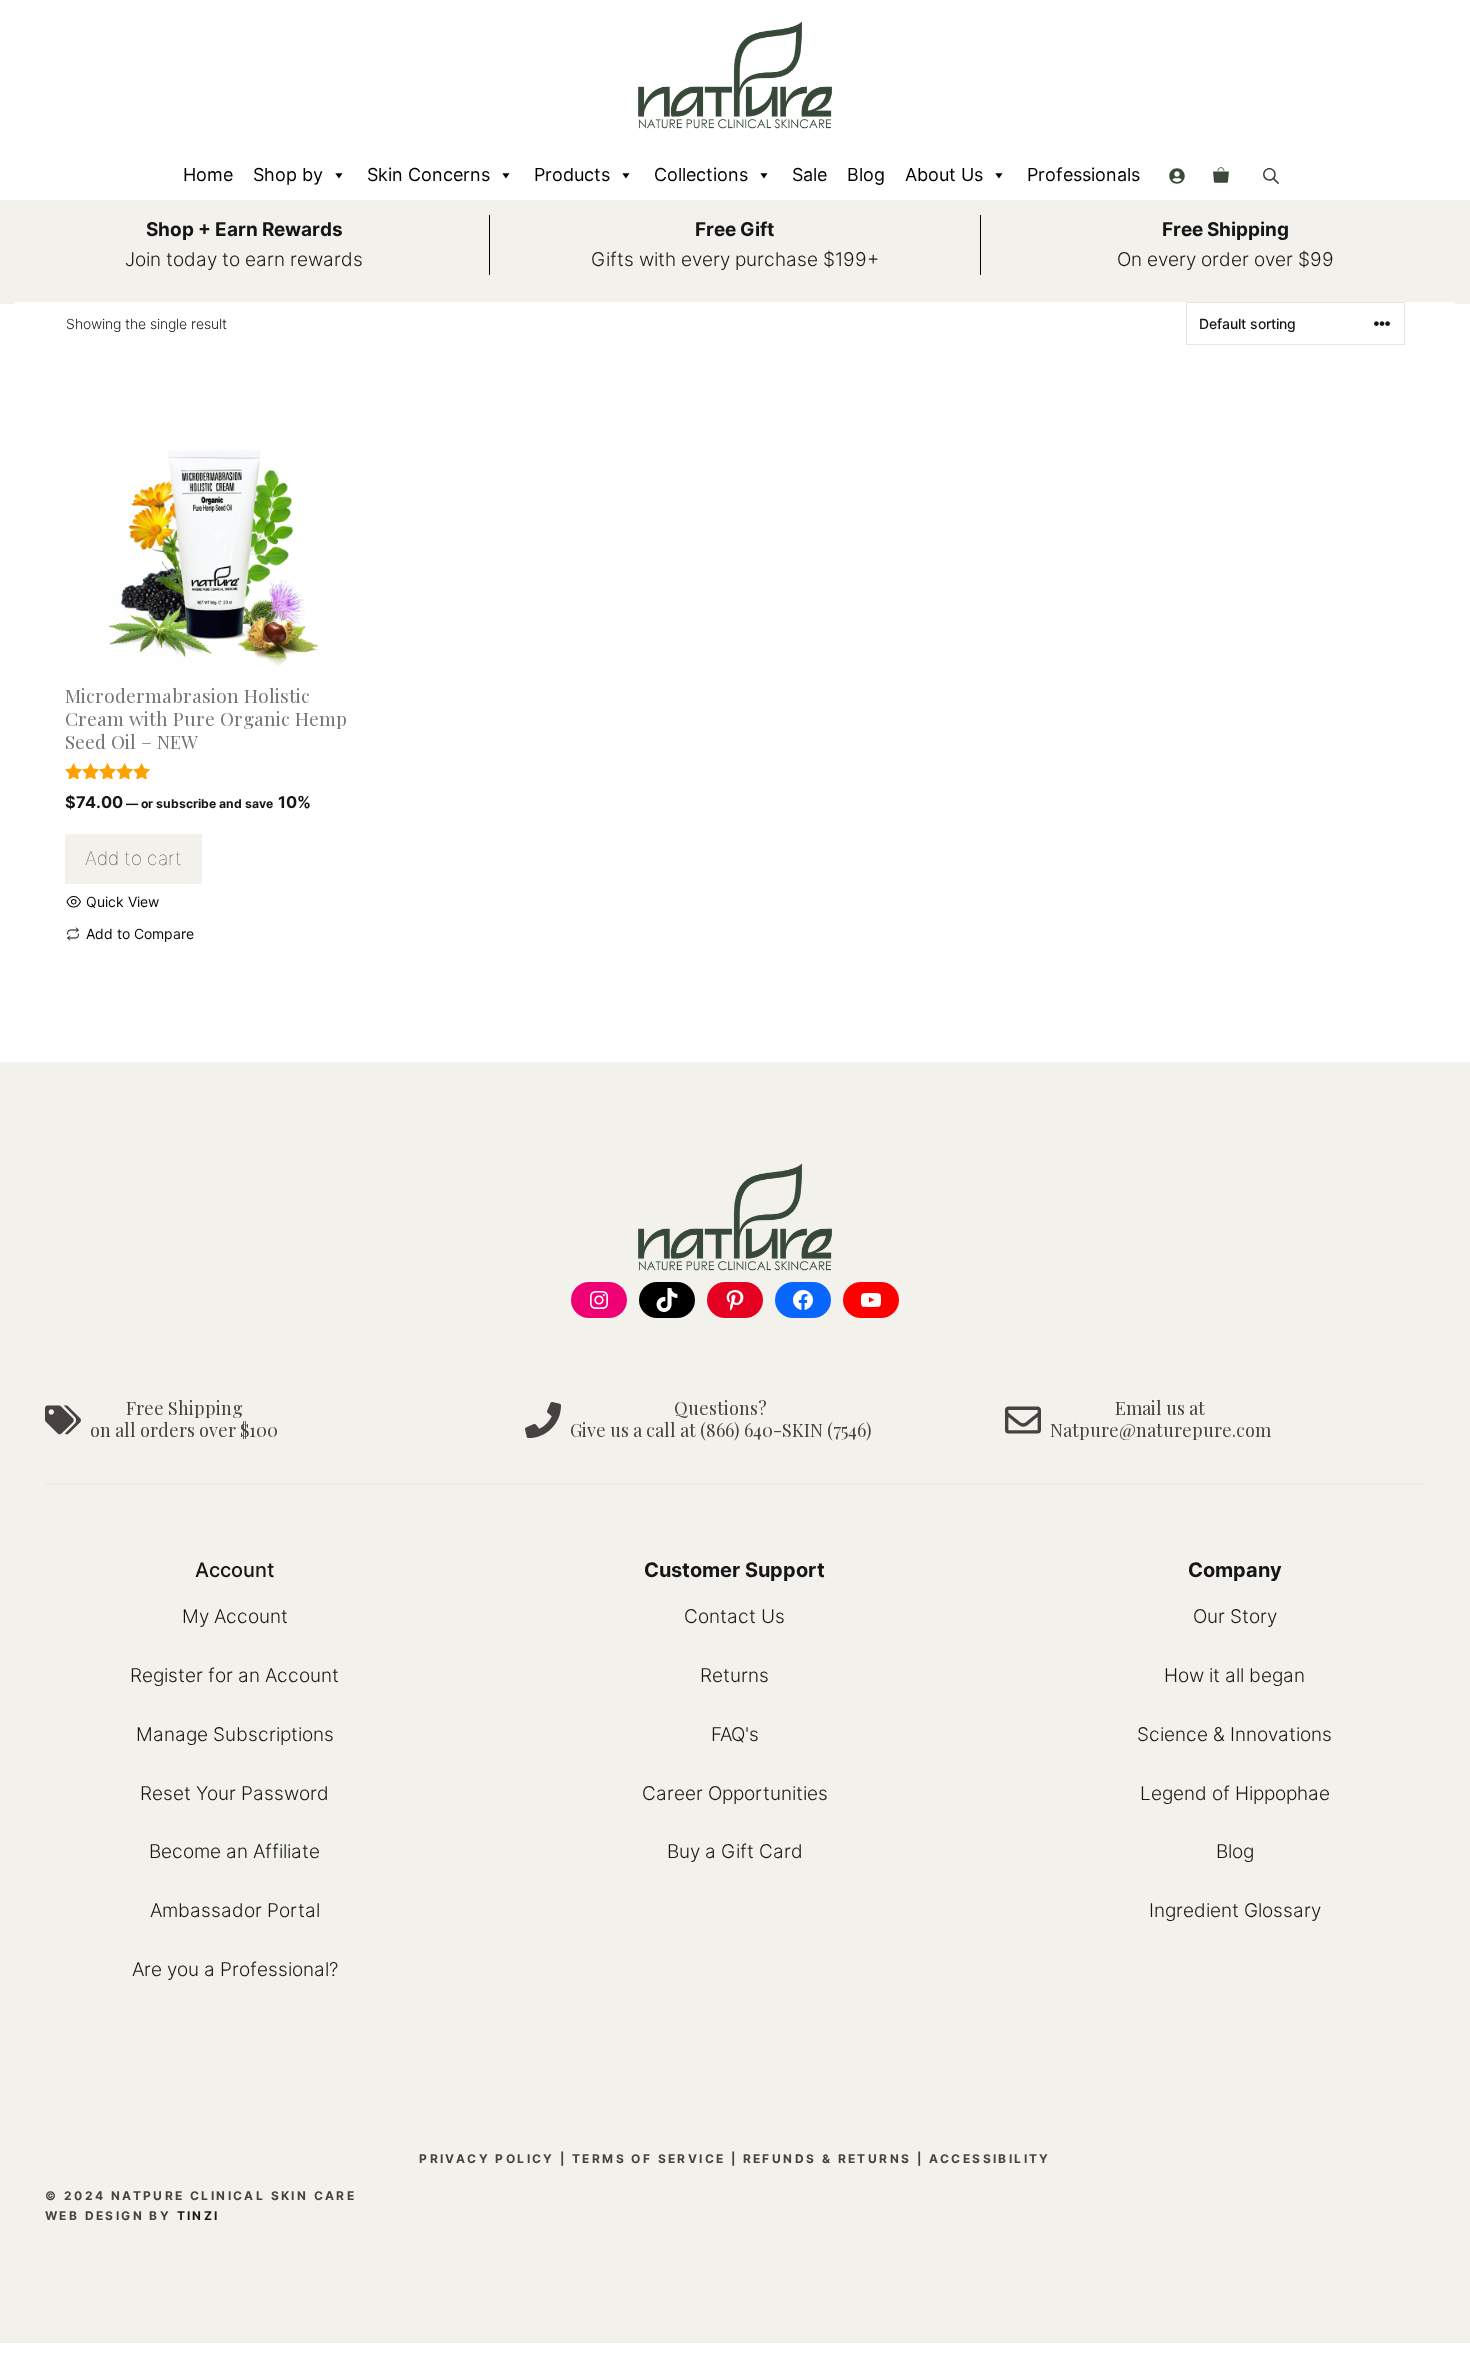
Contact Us (734, 1616)
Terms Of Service (648, 2158)
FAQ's (735, 1734)
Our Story (1235, 1616)
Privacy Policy (487, 2158)
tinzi (198, 2215)
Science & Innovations (1234, 1734)
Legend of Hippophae (1235, 1793)
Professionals (1083, 174)
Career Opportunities (735, 1793)
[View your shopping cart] (1221, 175)
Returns (734, 1675)
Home (208, 174)
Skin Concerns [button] (428, 174)
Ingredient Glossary (1235, 1910)
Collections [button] (701, 174)
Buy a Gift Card (735, 1851)
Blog (866, 174)
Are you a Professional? (235, 1969)
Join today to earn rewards (244, 259)
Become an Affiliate (234, 1851)
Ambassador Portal (235, 1910)
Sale (809, 174)
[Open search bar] (1273, 175)
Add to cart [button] (133, 858)
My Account (235, 1616)
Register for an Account (234, 1675)
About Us (944, 174)
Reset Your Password (234, 1793)
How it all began (1234, 1675)
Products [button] (572, 174)
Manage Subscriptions (235, 1734)
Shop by (288, 174)
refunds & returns (827, 2158)
